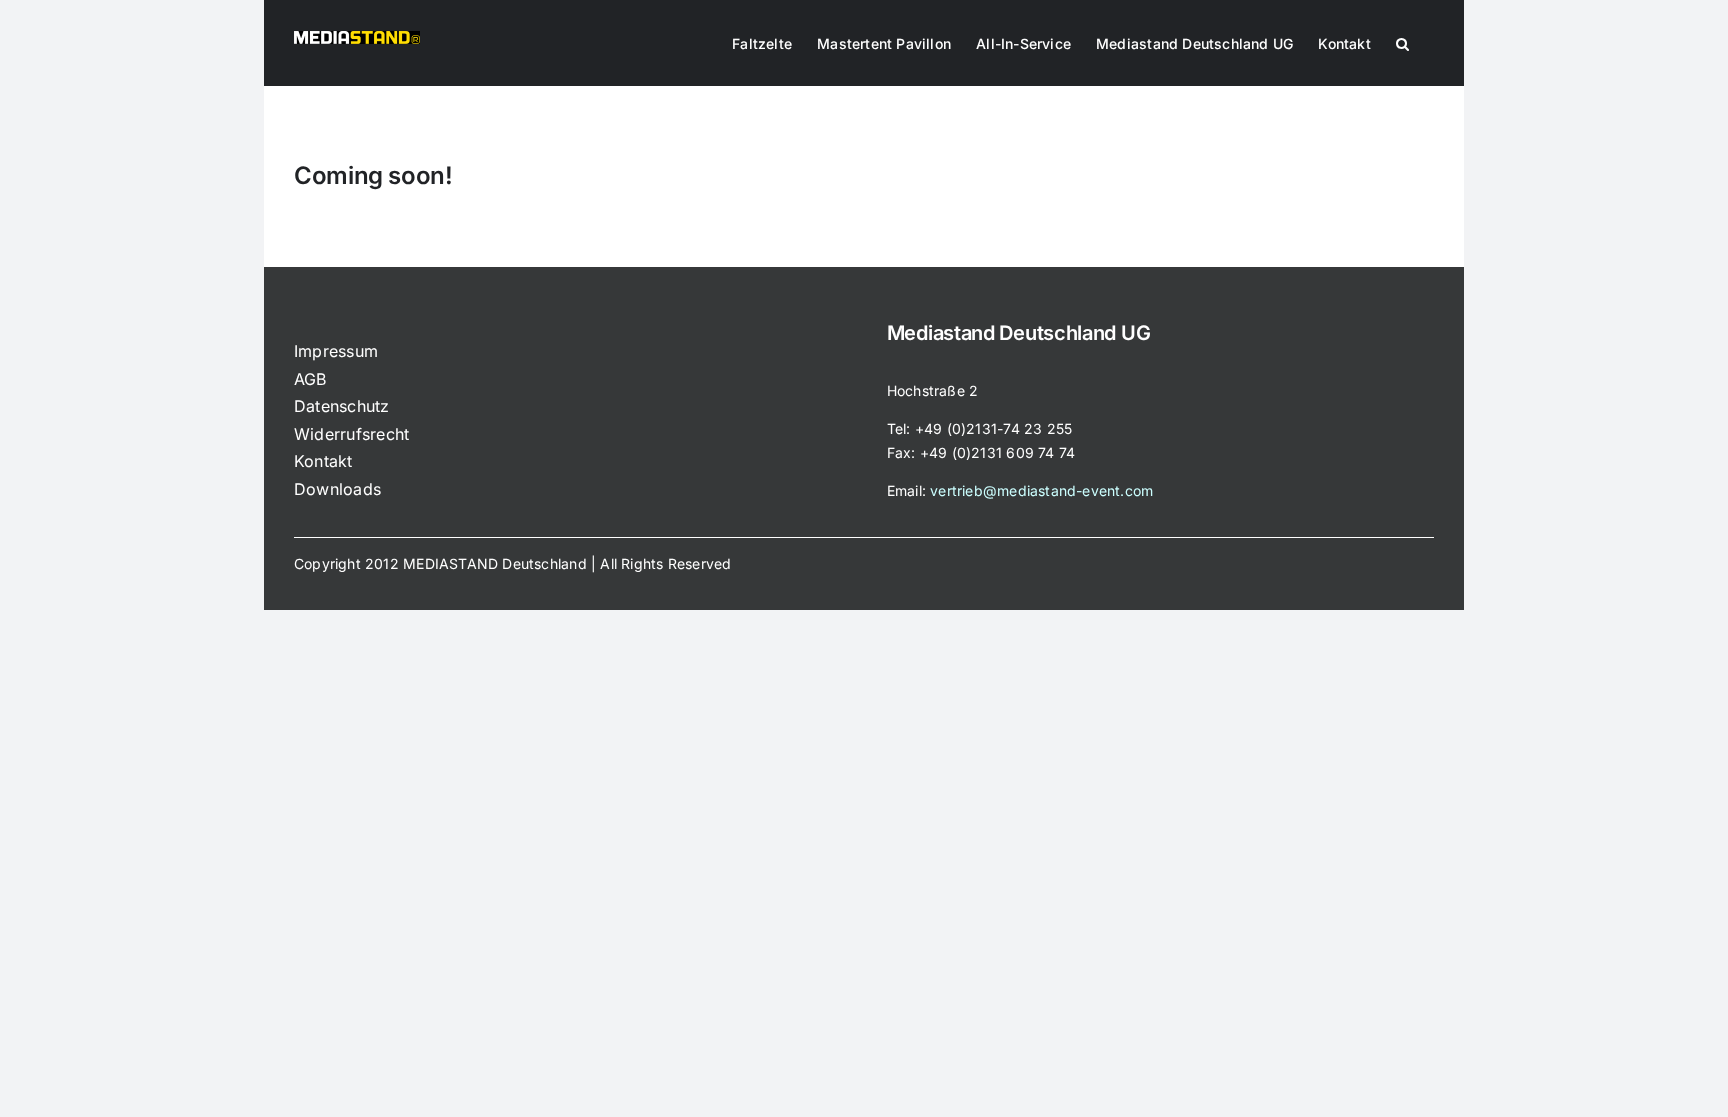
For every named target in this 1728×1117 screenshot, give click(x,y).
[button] (1402, 42)
